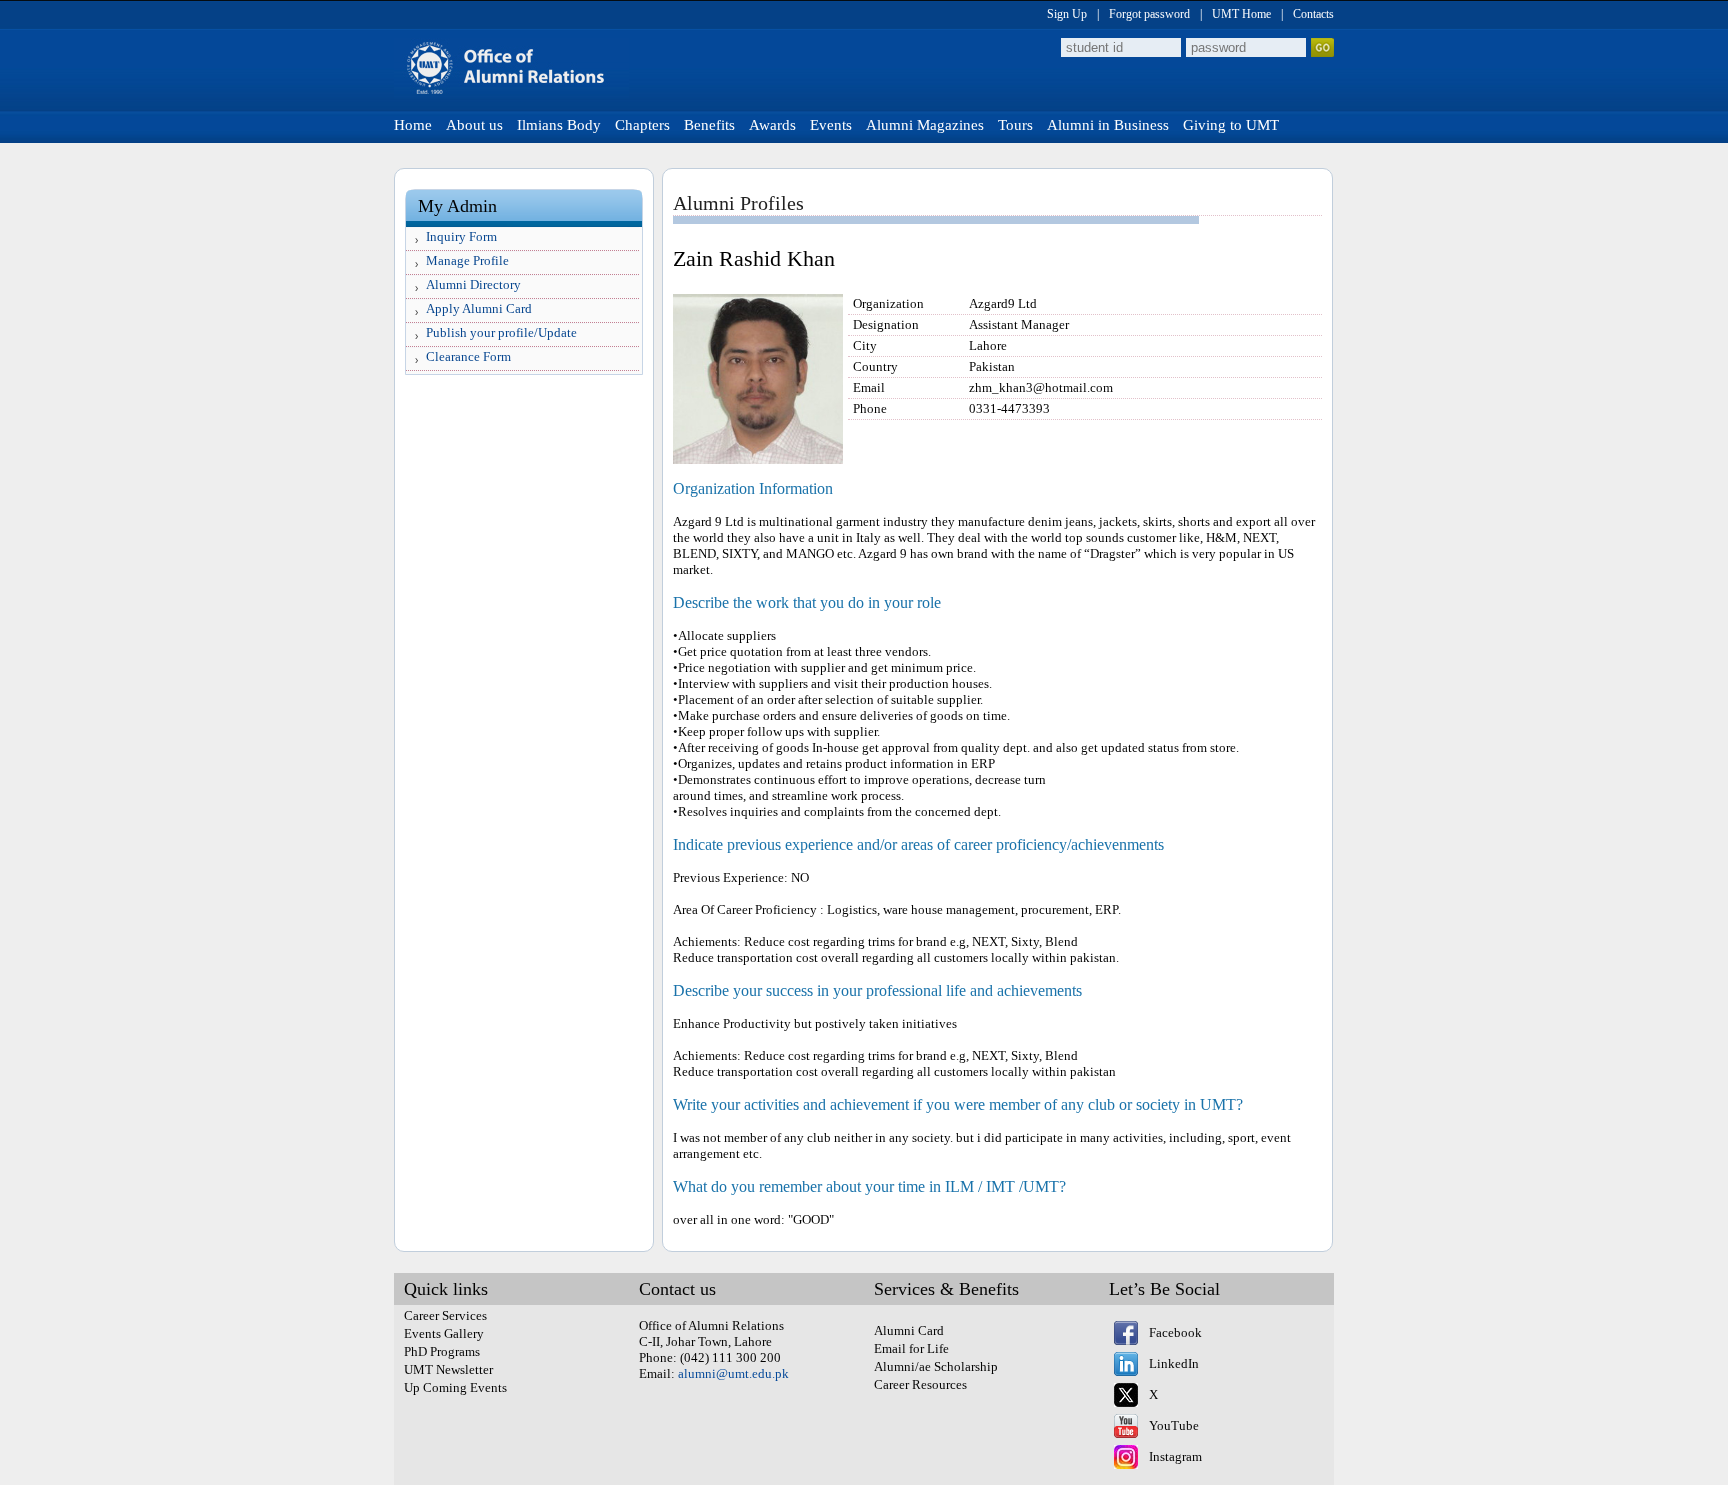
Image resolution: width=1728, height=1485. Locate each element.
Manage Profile (467, 260)
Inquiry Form (461, 236)
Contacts (1313, 14)
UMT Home (1241, 14)
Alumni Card (909, 1330)
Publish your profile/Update (501, 332)
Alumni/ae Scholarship (936, 1366)
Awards (772, 125)
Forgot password (1149, 14)
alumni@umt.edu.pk (733, 1373)
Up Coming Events (455, 1387)
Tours (1015, 125)
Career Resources (920, 1384)
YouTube (1174, 1425)
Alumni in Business (1108, 125)
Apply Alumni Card (479, 308)
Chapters (642, 125)
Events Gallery (444, 1333)
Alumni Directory (473, 284)
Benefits (709, 125)
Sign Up (1067, 14)
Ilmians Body (559, 125)
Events (831, 125)
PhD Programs (442, 1351)
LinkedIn (1174, 1363)
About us (474, 125)
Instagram (1175, 1456)
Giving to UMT (1231, 125)
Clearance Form (468, 356)
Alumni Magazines (925, 125)
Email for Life (911, 1348)
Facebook (1175, 1332)
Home (413, 125)
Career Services (445, 1315)
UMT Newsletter (448, 1369)
